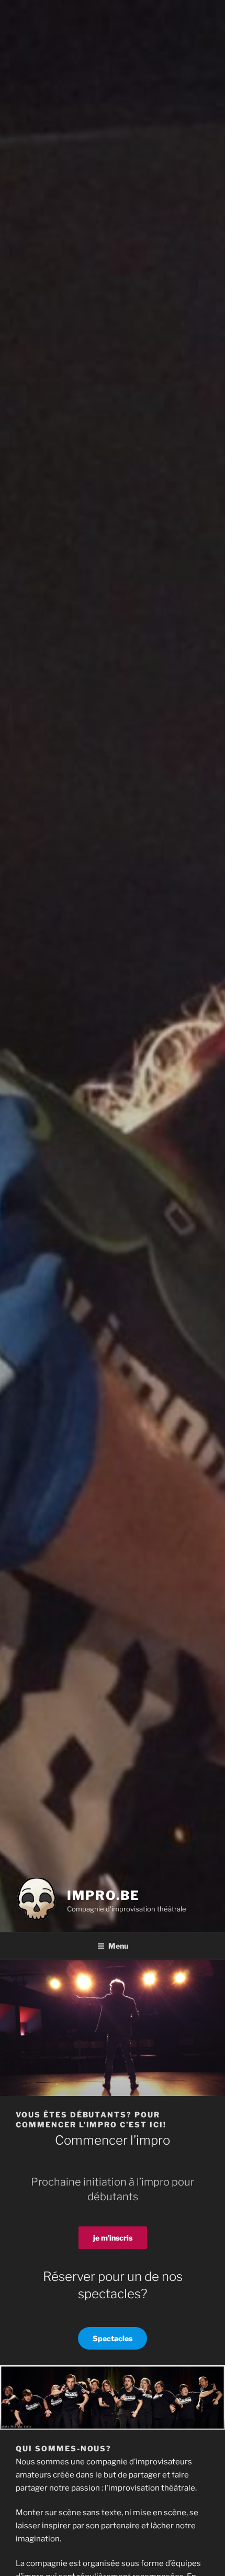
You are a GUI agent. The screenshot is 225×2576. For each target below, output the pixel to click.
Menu (118, 1946)
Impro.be (103, 1895)
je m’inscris (113, 2238)
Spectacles (113, 2338)
